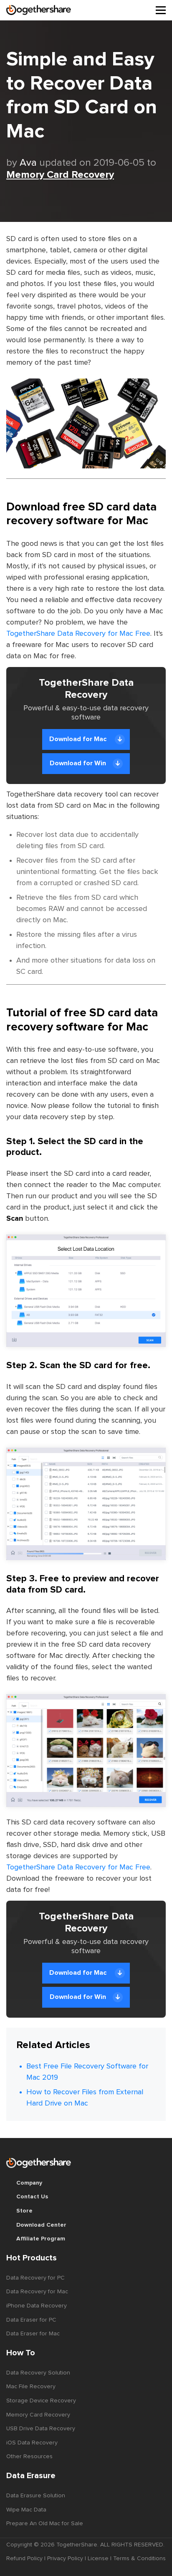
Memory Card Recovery (60, 175)
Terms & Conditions (139, 2559)
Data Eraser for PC (31, 2320)
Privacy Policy (65, 2559)
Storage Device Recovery (41, 2401)
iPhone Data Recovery (37, 2306)
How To (21, 2353)
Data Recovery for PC (35, 2278)
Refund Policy (24, 2559)
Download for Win (78, 763)
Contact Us (32, 2197)
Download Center (41, 2225)
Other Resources (29, 2457)
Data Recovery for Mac (37, 2292)
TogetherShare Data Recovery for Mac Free (78, 634)
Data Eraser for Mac (33, 2334)
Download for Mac (79, 739)
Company (29, 2183)
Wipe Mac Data (26, 2510)
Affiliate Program (41, 2239)
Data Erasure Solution (36, 2496)
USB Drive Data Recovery (41, 2429)
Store (24, 2211)
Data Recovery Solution (38, 2373)
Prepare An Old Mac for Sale (45, 2524)
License (98, 2559)
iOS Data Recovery (32, 2443)
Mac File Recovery (31, 2387)
